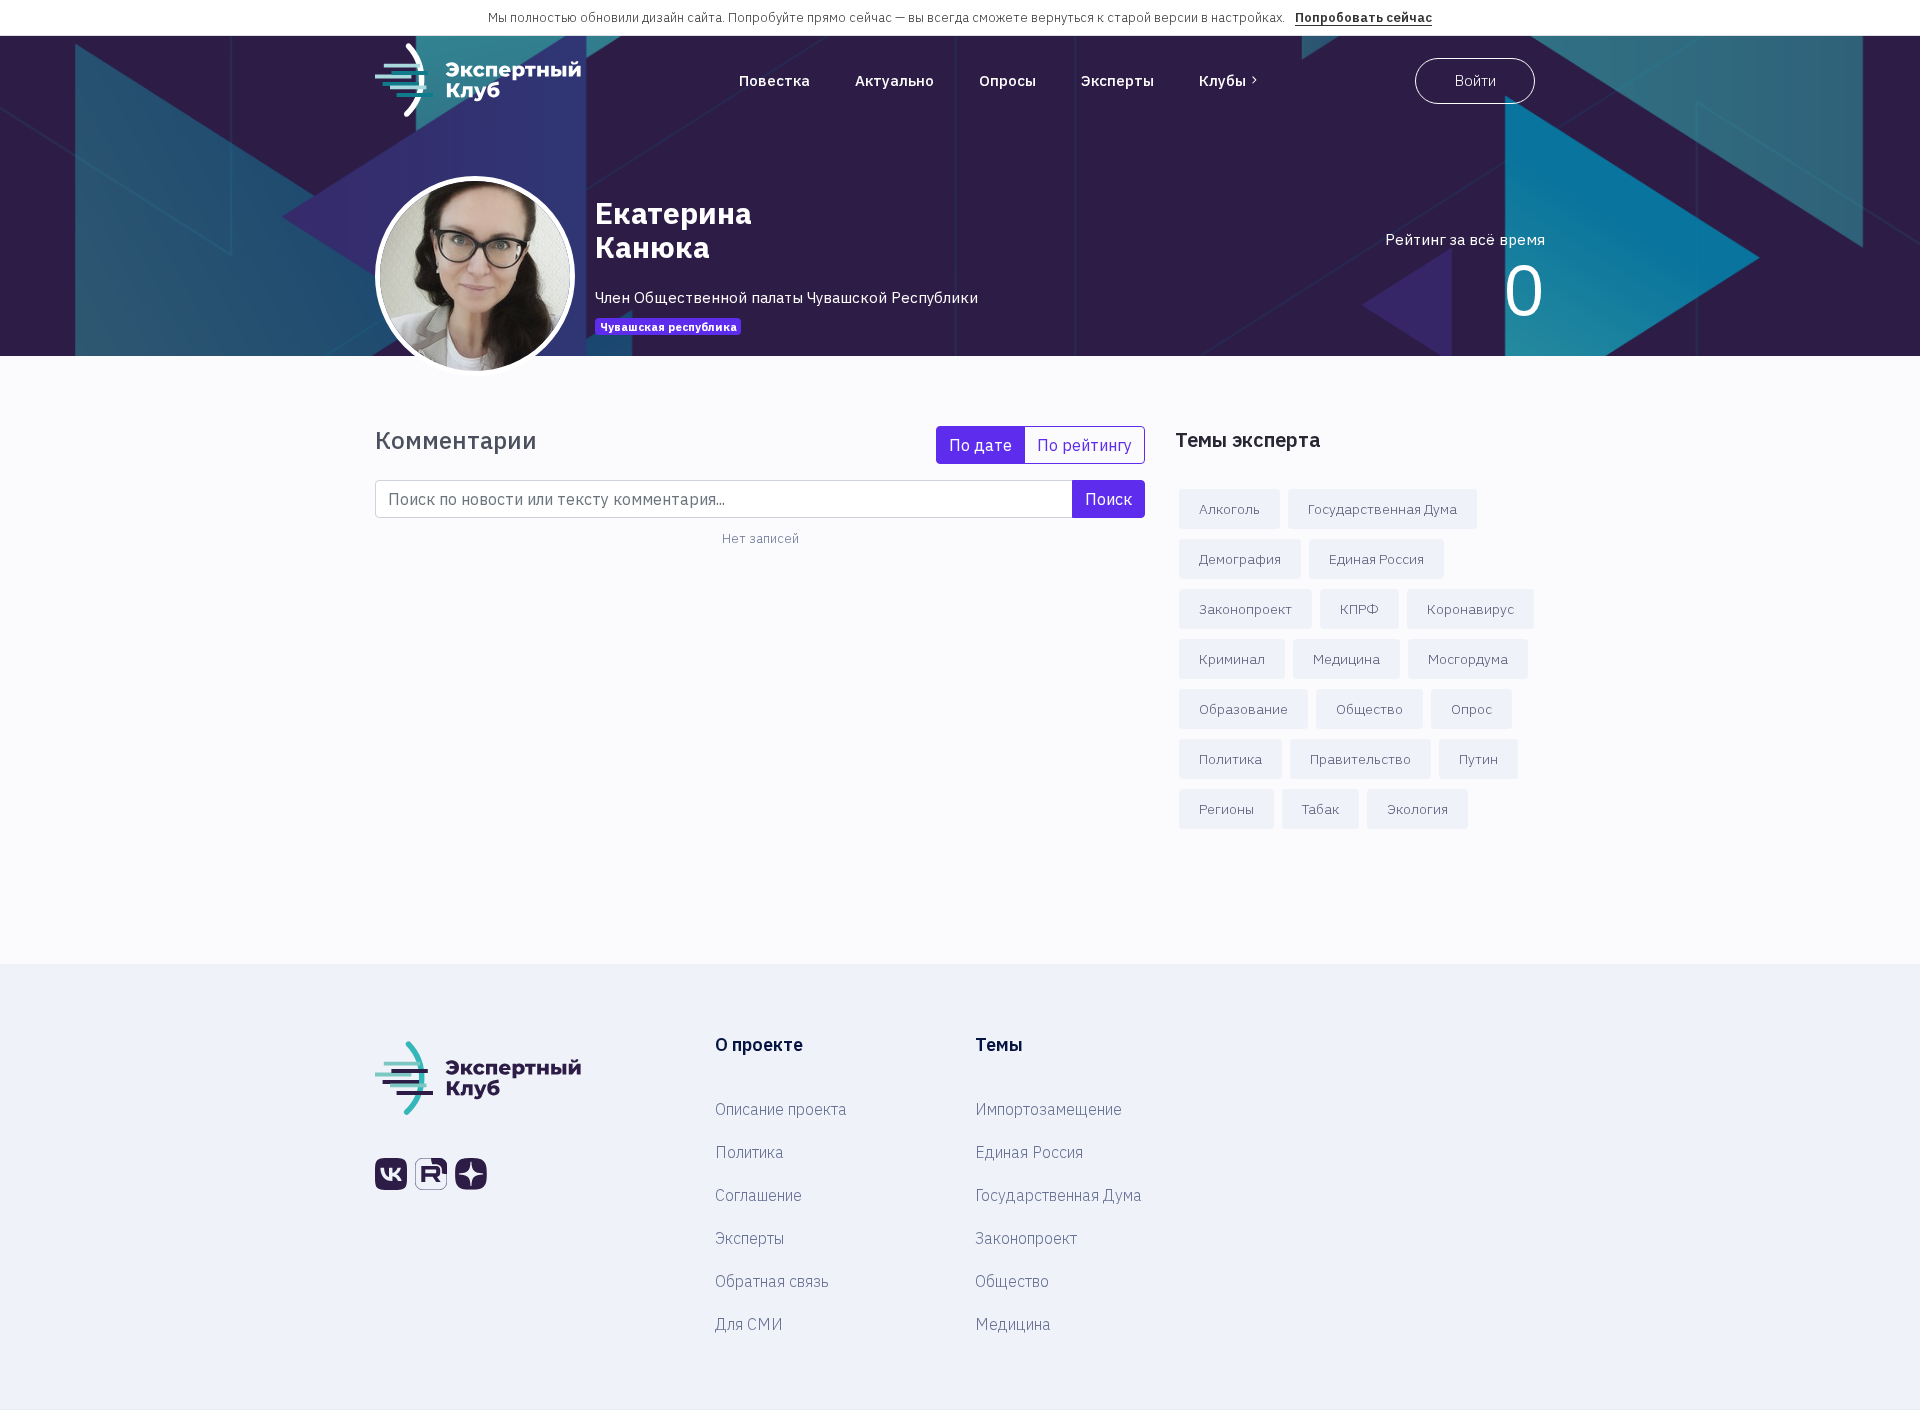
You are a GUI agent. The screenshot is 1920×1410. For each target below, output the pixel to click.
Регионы (1226, 809)
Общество (1369, 709)
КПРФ (1359, 609)
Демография (1240, 559)
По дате (980, 445)
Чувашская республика (668, 326)
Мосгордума (1468, 659)
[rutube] (431, 1174)
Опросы (1007, 80)
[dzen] (471, 1174)
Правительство (1360, 759)
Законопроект (1245, 609)
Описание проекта (781, 1109)
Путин (1478, 759)
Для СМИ (749, 1324)
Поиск (1108, 499)
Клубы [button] (1222, 80)
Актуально (894, 80)
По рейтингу (1084, 445)
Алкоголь (1229, 509)
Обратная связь (772, 1281)
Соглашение (758, 1195)
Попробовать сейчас (1363, 17)
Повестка (774, 80)
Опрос (1471, 709)
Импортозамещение (1048, 1109)
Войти (1475, 80)
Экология (1417, 809)
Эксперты (1117, 80)
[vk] (391, 1174)
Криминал (1232, 659)
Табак (1320, 809)
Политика (1230, 759)
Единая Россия (1376, 559)
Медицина (1346, 659)
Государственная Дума (1382, 509)
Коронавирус (1470, 609)
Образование (1243, 709)
